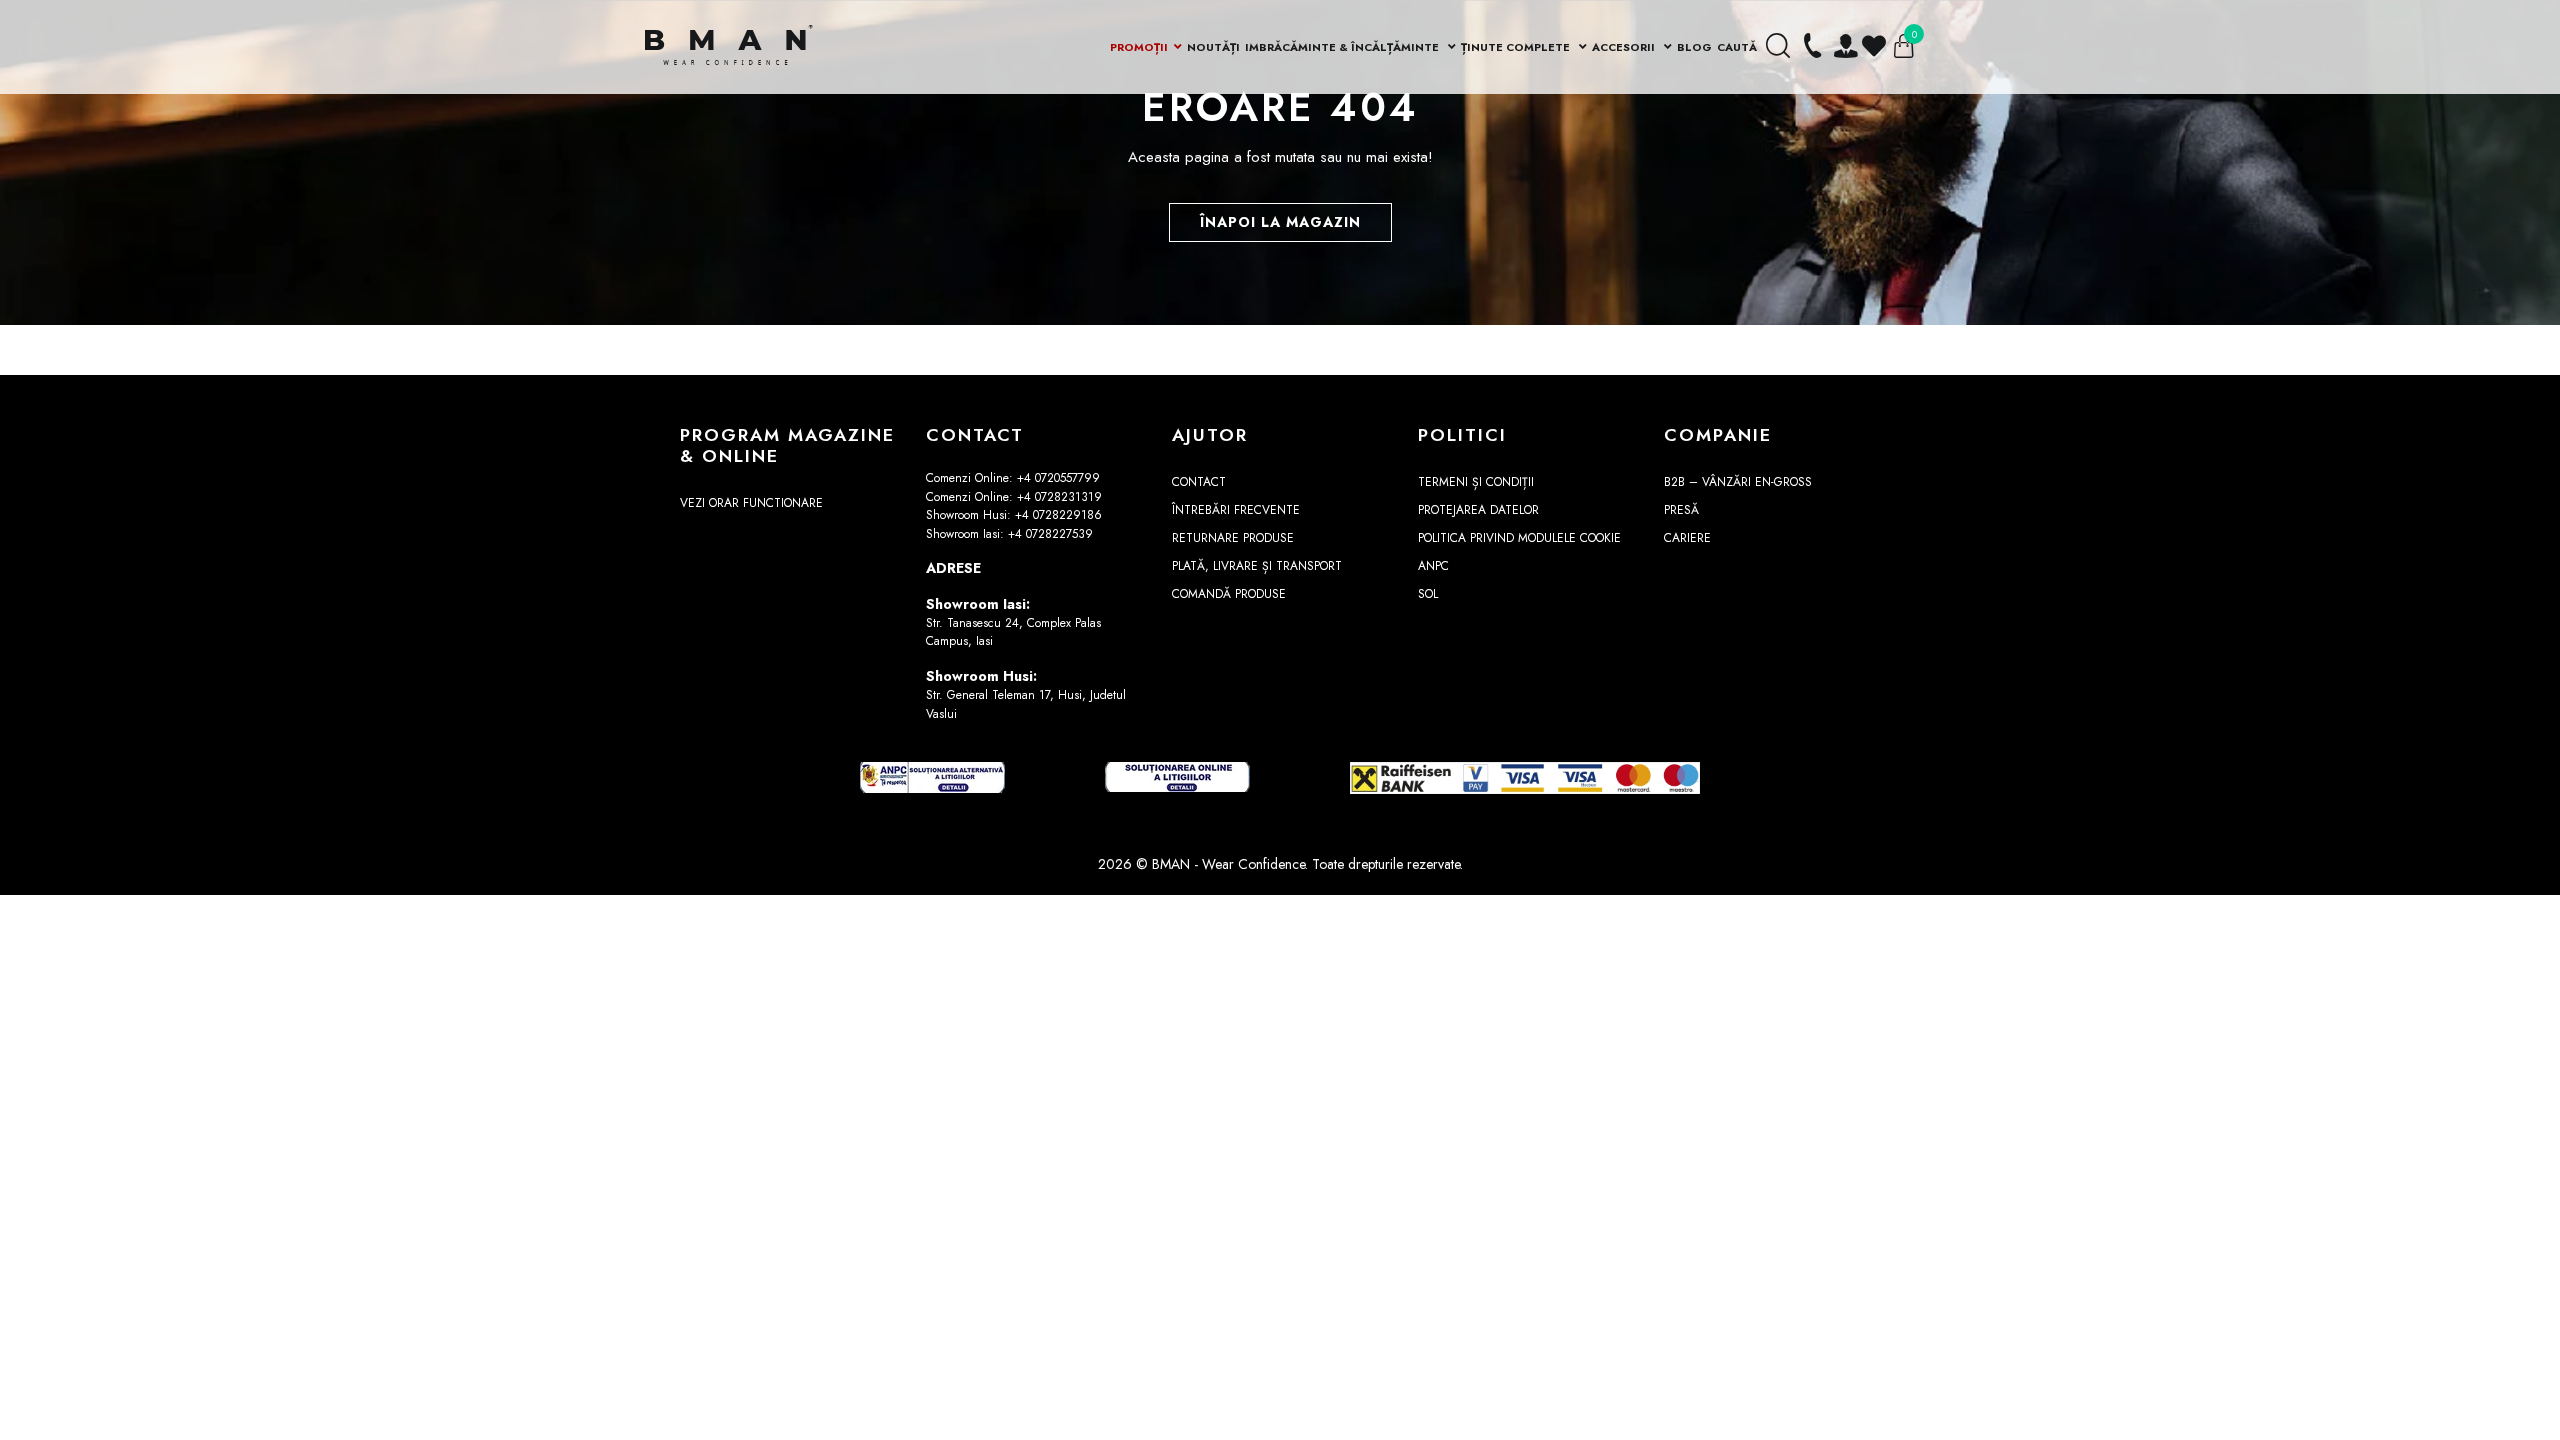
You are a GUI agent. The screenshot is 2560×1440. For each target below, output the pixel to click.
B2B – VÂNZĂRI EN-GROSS (1738, 482)
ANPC (1433, 566)
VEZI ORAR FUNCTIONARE (751, 503)
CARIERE (1687, 538)
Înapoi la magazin (1280, 222)
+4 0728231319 (1059, 497)
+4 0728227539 (1050, 534)
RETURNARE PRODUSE (1233, 538)
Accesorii (1625, 47)
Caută (1737, 47)
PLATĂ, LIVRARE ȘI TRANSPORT (1257, 566)
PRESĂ (1681, 510)
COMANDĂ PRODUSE (1229, 594)
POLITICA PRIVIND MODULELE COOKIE (1519, 538)
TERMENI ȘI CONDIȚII (1476, 482)
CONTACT (1199, 482)
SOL (1428, 594)
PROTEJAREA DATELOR (1478, 510)
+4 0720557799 (1058, 478)
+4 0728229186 (1058, 515)
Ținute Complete (1517, 47)
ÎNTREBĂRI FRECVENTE (1236, 510)
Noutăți (1213, 47)
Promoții (1139, 47)
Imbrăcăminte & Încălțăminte (1343, 47)
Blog (1694, 47)
